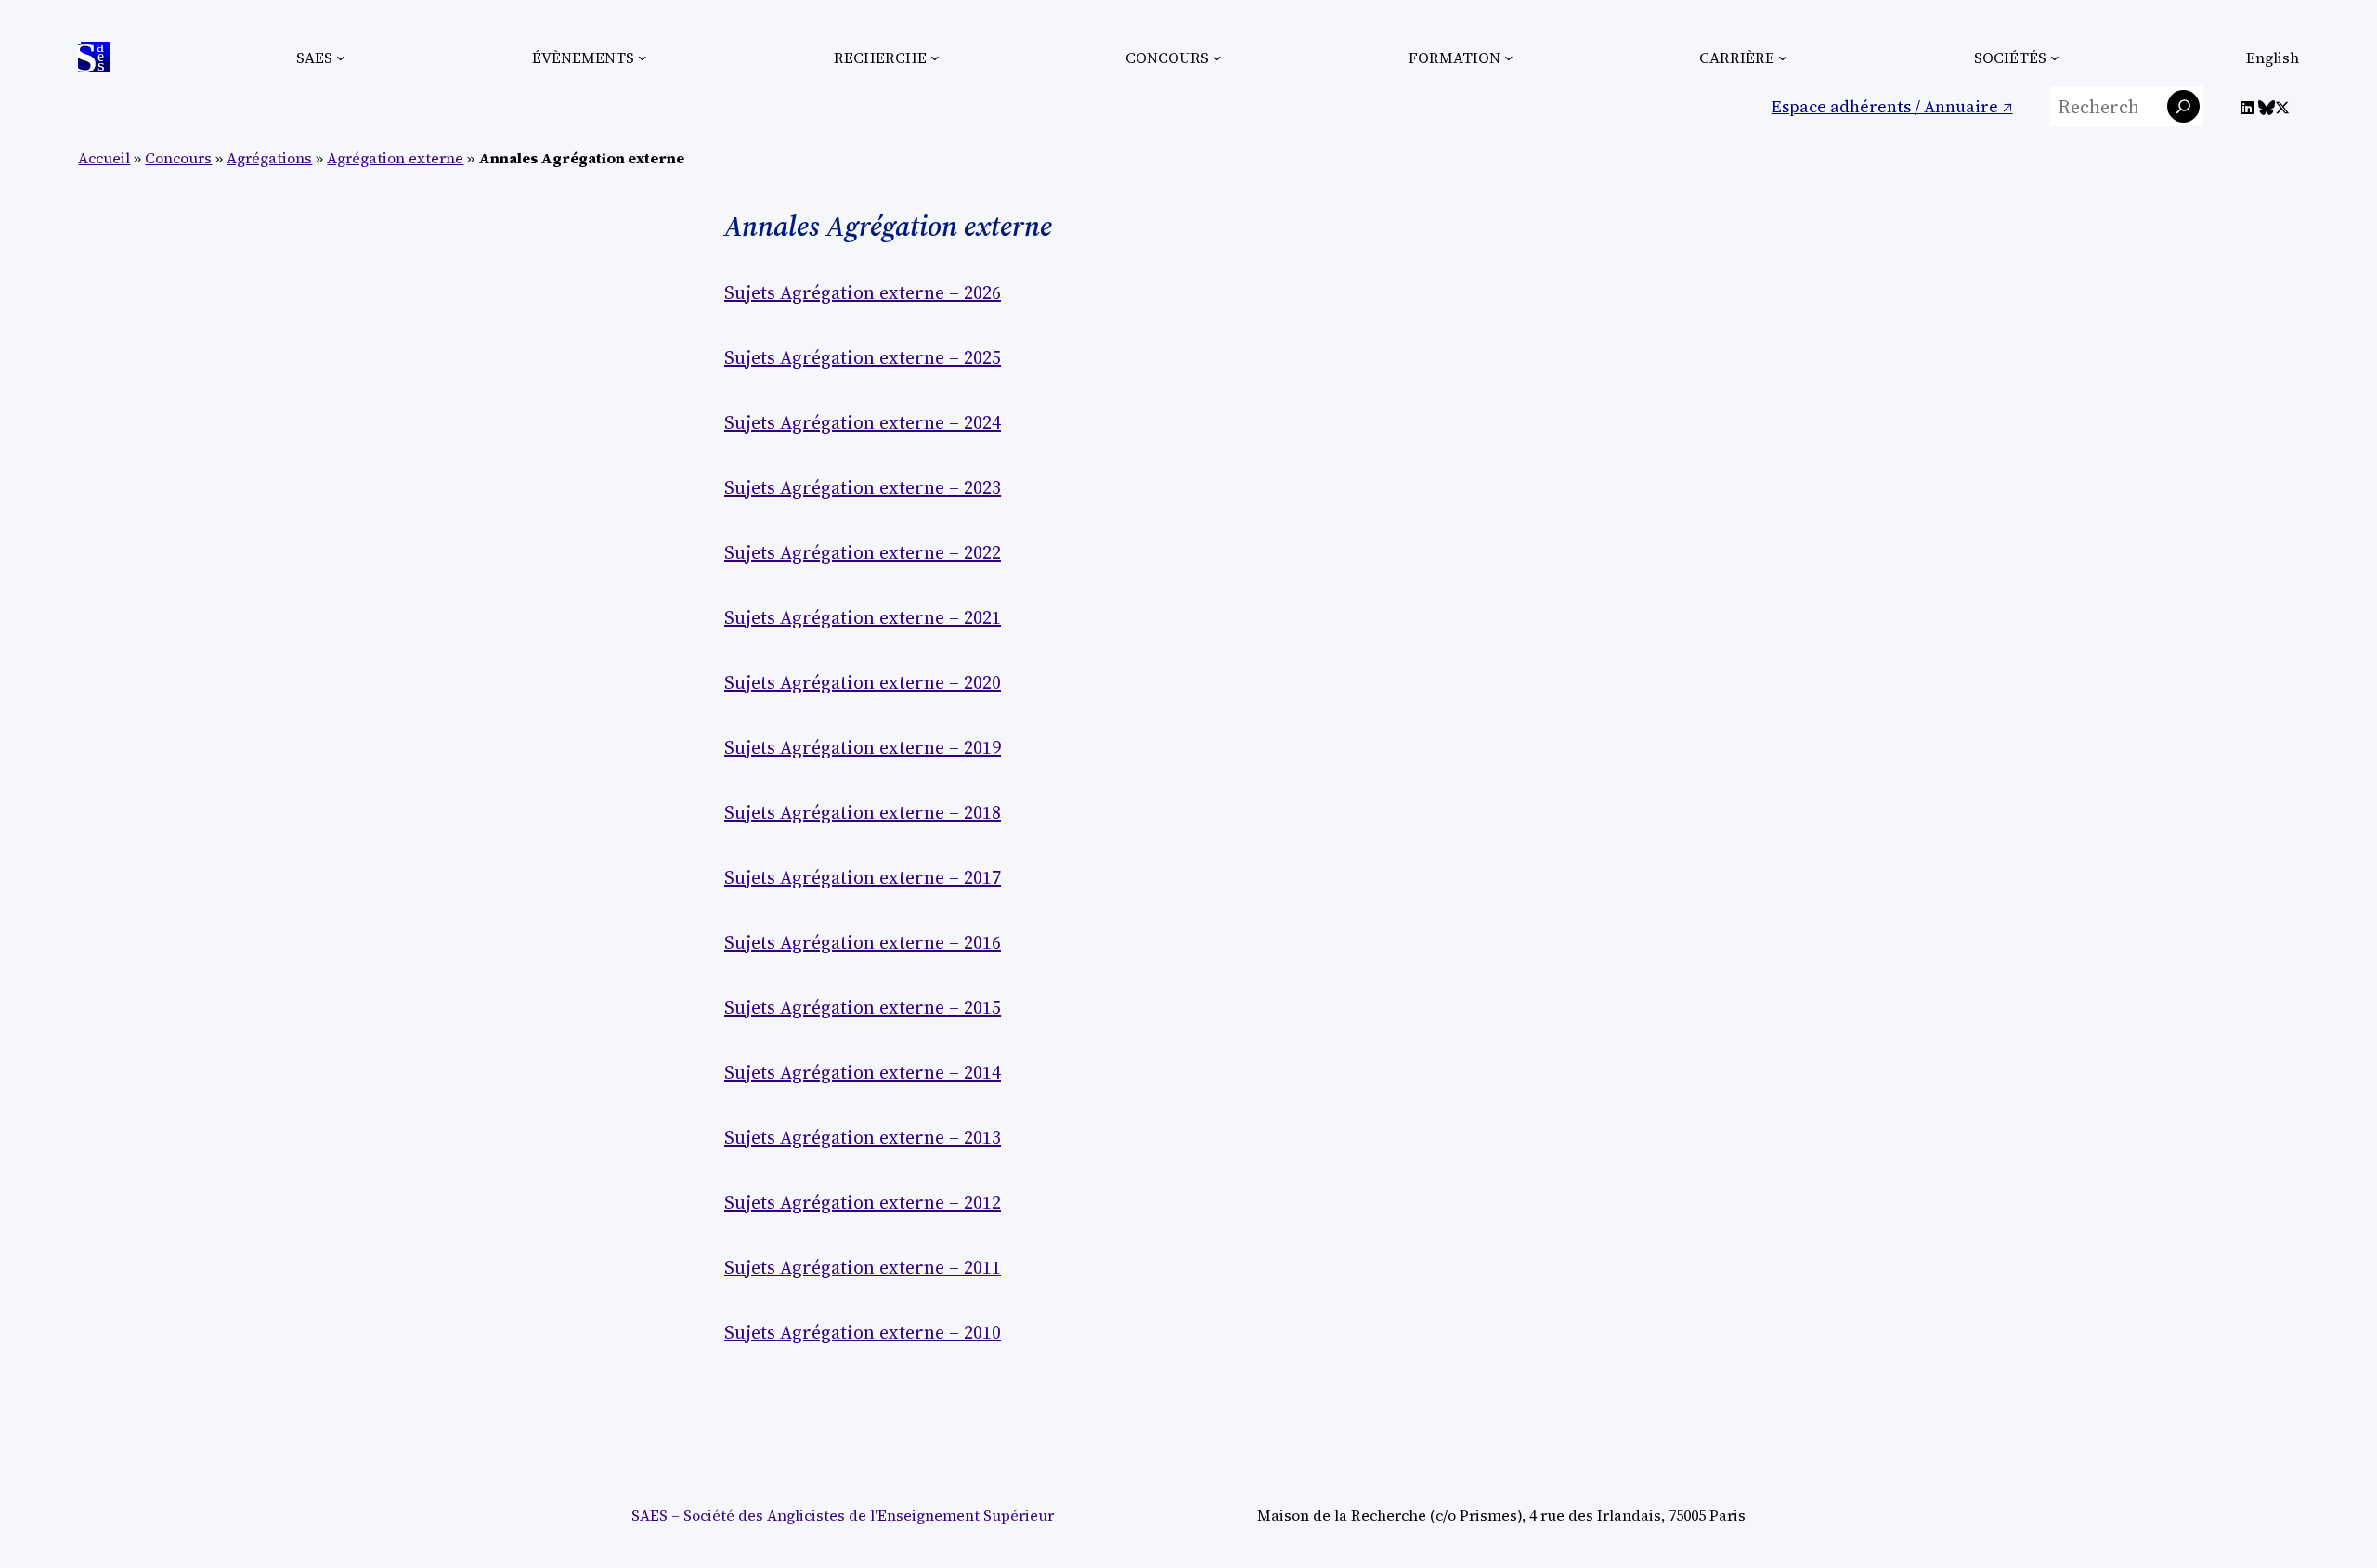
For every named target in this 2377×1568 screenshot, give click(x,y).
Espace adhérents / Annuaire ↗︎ (1892, 106)
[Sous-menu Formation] (1509, 58)
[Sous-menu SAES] (341, 58)
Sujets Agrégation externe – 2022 (863, 552)
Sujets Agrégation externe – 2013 (863, 1137)
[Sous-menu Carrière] (1783, 58)
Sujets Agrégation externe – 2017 (863, 877)
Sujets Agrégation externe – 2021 (863, 617)
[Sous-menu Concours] (1217, 58)
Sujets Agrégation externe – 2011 (863, 1267)
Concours (178, 158)
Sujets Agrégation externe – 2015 (863, 1007)
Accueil (104, 158)
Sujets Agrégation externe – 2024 (863, 422)
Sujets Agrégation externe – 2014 (863, 1072)
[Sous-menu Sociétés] (2055, 58)
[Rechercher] (2183, 106)
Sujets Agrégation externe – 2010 (863, 1332)
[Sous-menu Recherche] (935, 58)
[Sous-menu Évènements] (643, 58)
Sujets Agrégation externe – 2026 (863, 292)
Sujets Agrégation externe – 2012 (863, 1202)
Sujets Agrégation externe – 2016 (863, 942)
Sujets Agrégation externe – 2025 (863, 357)
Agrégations (269, 158)
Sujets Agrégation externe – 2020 (863, 682)
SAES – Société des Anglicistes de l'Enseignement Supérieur (843, 1515)
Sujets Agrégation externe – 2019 (863, 747)
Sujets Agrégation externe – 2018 (863, 812)
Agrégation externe (395, 158)
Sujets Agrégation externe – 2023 (863, 487)
